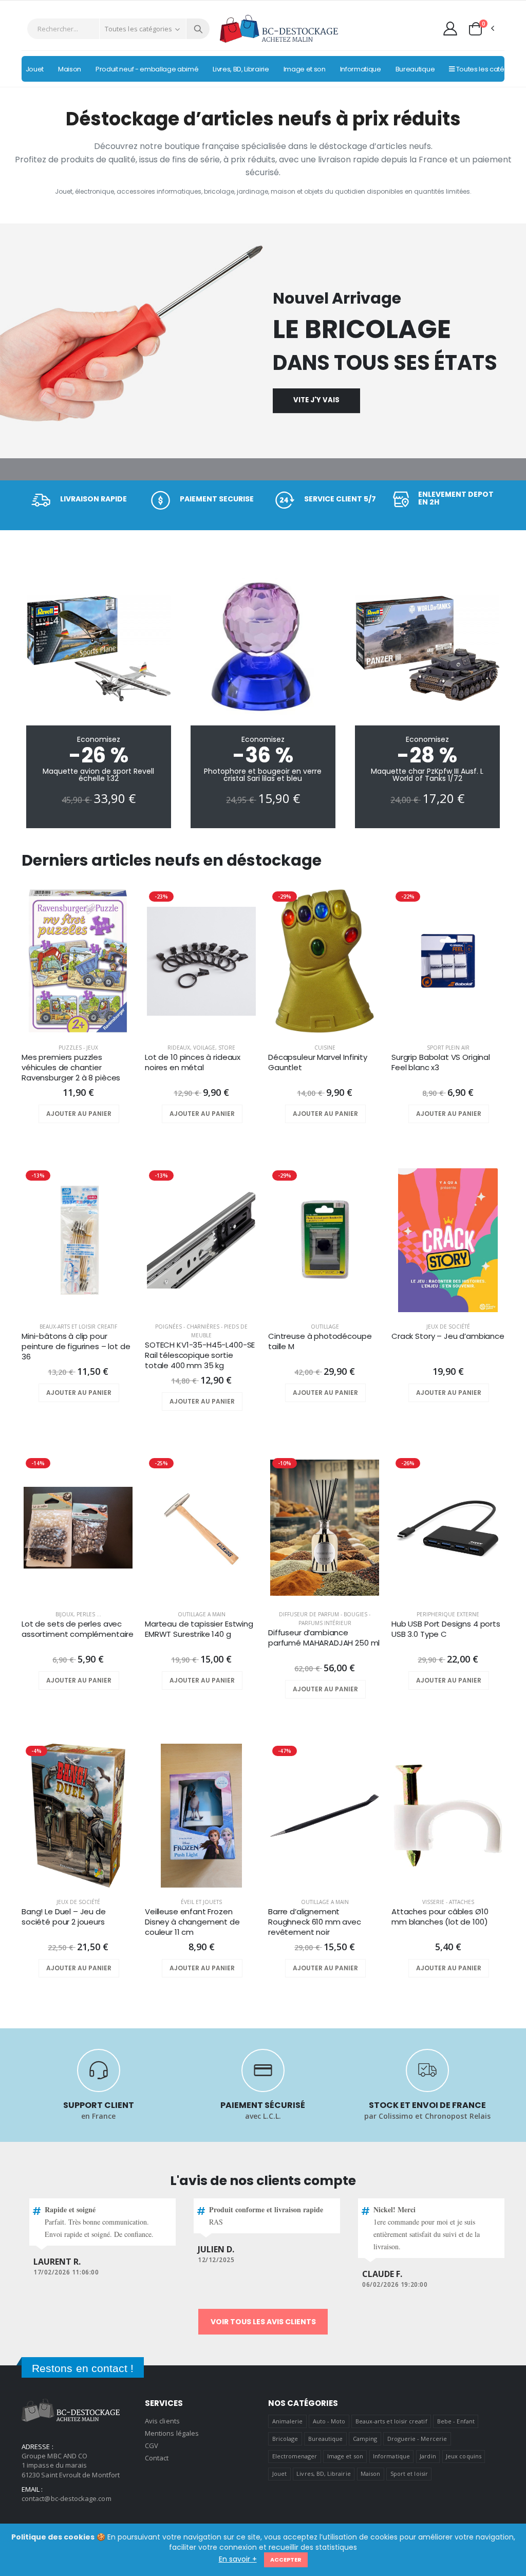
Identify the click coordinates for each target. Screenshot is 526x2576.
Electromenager (295, 2456)
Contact (157, 2458)
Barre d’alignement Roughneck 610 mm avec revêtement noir (315, 1922)
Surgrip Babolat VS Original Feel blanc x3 (441, 1062)
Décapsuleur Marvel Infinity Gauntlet (318, 1062)
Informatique (391, 2456)
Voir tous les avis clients (263, 2322)
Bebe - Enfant (456, 2421)
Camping (365, 2439)
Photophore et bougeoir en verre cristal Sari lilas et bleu (263, 775)
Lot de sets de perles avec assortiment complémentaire (78, 1629)
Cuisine (325, 1048)
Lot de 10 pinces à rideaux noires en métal (193, 1062)
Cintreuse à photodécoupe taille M (320, 1341)
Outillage (325, 1327)
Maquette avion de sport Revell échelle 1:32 (98, 775)
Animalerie (288, 2421)
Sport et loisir (409, 2474)
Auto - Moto (329, 2421)
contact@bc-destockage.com (67, 2498)
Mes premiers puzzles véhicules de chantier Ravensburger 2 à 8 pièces (71, 1068)
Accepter (286, 2560)
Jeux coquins (464, 2456)
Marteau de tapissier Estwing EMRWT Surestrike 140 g (199, 1629)
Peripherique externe (448, 1614)
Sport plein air (448, 1048)
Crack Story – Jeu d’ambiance (448, 1336)
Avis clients (162, 2421)
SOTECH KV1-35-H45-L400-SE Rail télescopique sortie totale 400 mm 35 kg (200, 1356)
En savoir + (238, 2559)
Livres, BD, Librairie (323, 2474)
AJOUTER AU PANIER (79, 1114)
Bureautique (326, 2439)
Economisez (99, 739)
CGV (152, 2446)
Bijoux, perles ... (78, 1614)
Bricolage (285, 2439)
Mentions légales (172, 2433)
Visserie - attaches (448, 1902)
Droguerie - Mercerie (417, 2439)
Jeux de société (448, 1327)
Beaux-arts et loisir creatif (78, 1327)
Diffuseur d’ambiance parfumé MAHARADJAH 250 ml (324, 1638)
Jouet (279, 2474)
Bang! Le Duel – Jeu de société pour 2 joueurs (64, 1917)
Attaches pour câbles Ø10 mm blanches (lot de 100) (440, 1917)
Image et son (345, 2456)
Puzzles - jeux (78, 1048)
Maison (370, 2474)
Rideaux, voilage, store (201, 1048)
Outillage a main (202, 1614)
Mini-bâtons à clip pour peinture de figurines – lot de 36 (76, 1347)
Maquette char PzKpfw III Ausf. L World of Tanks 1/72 (427, 775)
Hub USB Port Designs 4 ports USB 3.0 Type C (446, 1629)
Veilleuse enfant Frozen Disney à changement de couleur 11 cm (192, 1922)
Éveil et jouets (201, 1902)
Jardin (428, 2456)
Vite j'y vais (316, 400)
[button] (481, 29)
